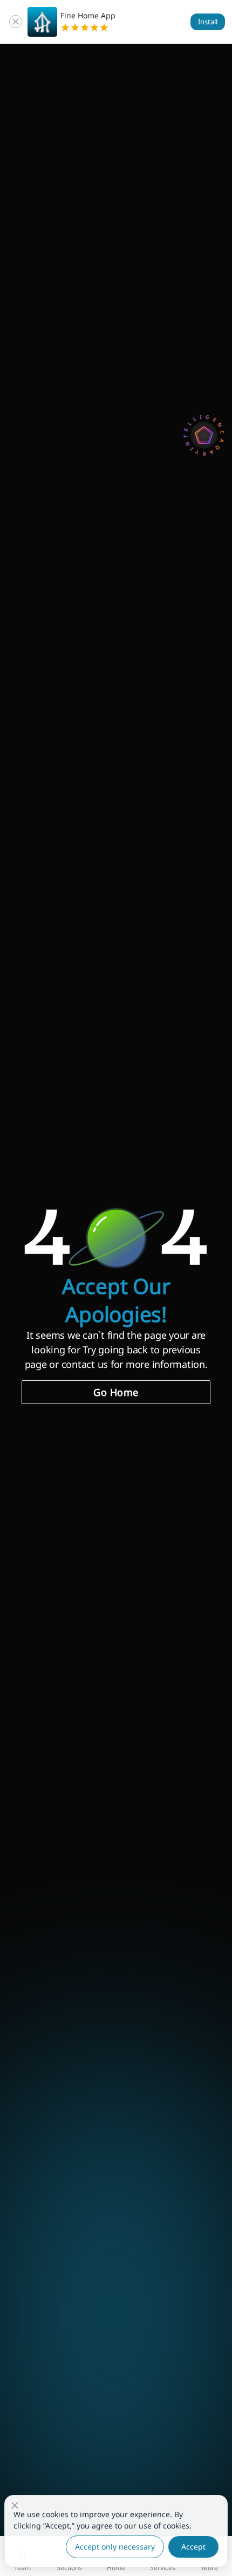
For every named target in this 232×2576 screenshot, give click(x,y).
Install (208, 22)
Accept (193, 2547)
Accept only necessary (115, 2547)
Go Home (116, 1392)
